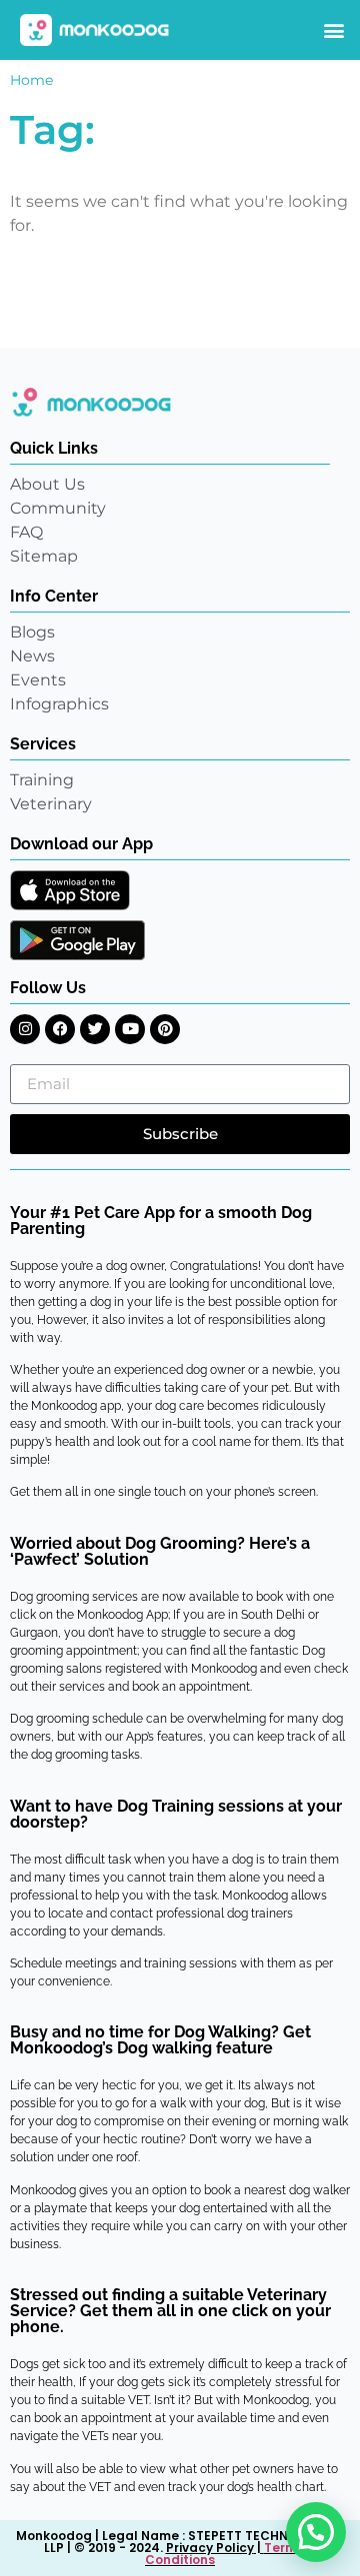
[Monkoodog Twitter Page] (95, 1029)
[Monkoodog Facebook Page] (60, 1029)
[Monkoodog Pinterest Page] (165, 1029)
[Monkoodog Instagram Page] (25, 1029)
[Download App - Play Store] (77, 940)
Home (31, 80)
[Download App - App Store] (70, 890)
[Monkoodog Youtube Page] (130, 1029)
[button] (333, 30)
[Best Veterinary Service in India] (95, 30)
